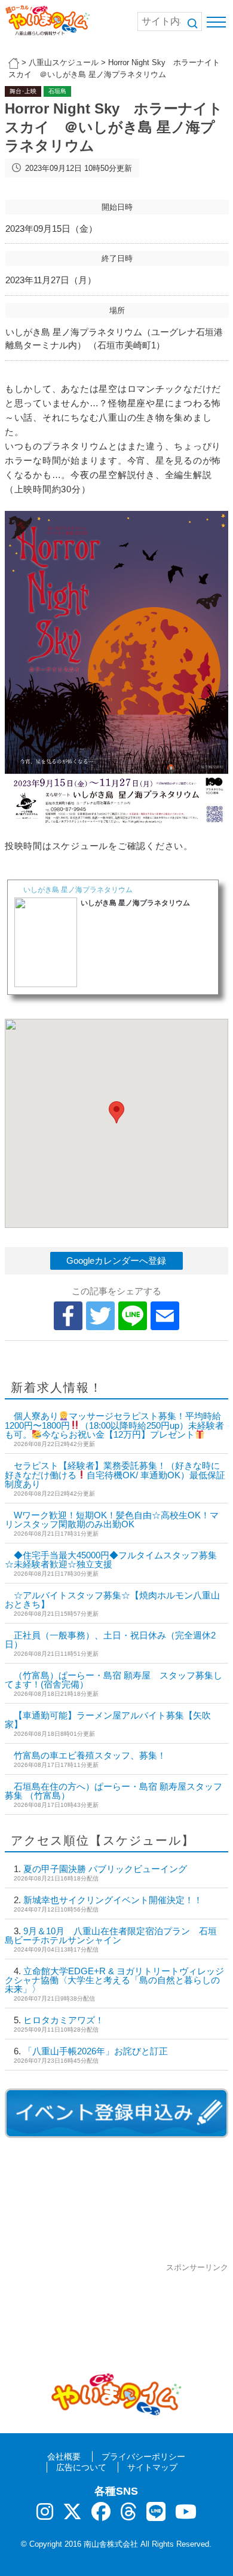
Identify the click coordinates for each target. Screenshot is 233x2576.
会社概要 (64, 2456)
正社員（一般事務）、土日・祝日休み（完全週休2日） (110, 1640)
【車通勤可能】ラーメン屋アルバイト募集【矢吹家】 (108, 1720)
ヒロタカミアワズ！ (64, 2020)
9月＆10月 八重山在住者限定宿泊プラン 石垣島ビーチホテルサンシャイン (111, 1935)
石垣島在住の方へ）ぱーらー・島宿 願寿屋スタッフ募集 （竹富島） (114, 1791)
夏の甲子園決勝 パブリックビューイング (105, 1869)
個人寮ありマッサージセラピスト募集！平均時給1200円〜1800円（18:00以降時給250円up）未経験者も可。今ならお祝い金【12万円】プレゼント (114, 1425)
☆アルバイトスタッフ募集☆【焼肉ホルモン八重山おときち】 (112, 1600)
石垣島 (57, 91)
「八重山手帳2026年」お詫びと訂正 (96, 2051)
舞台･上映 (23, 91)
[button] (116, 1112)
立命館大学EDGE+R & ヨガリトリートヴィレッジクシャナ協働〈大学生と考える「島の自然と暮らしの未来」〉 (114, 1980)
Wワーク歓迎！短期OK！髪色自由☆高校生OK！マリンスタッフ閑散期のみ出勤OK (112, 1520)
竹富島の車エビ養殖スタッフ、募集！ (90, 1755)
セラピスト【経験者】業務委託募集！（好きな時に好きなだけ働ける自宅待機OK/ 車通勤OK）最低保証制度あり (115, 1475)
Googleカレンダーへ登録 (116, 1261)
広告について (81, 2467)
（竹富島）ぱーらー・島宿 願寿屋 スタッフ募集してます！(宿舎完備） (114, 1680)
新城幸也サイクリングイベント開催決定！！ (113, 1900)
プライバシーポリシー (143, 2456)
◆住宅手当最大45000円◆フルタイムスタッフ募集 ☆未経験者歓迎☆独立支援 (111, 1560)
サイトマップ (152, 2467)
